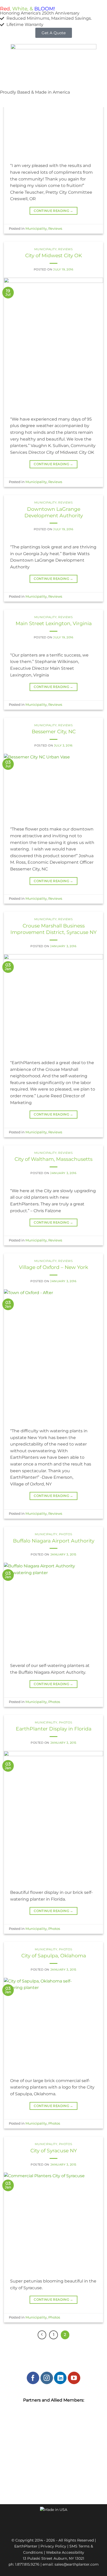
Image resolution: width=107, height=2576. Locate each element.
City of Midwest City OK (54, 255)
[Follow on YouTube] (74, 2378)
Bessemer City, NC (54, 731)
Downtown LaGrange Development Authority (54, 512)
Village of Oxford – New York (53, 1267)
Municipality (36, 229)
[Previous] (42, 2335)
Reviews (55, 229)
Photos (66, 1534)
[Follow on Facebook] (33, 2378)
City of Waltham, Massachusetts (53, 1159)
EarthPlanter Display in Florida (54, 1729)
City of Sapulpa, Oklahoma (54, 1956)
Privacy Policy (53, 2546)
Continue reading (53, 211)
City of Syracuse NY (54, 2151)
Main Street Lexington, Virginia (54, 623)
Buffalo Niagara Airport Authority (54, 1541)
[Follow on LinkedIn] (60, 2378)
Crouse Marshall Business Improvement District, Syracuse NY (53, 929)
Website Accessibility (65, 2552)
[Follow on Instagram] (47, 2378)
